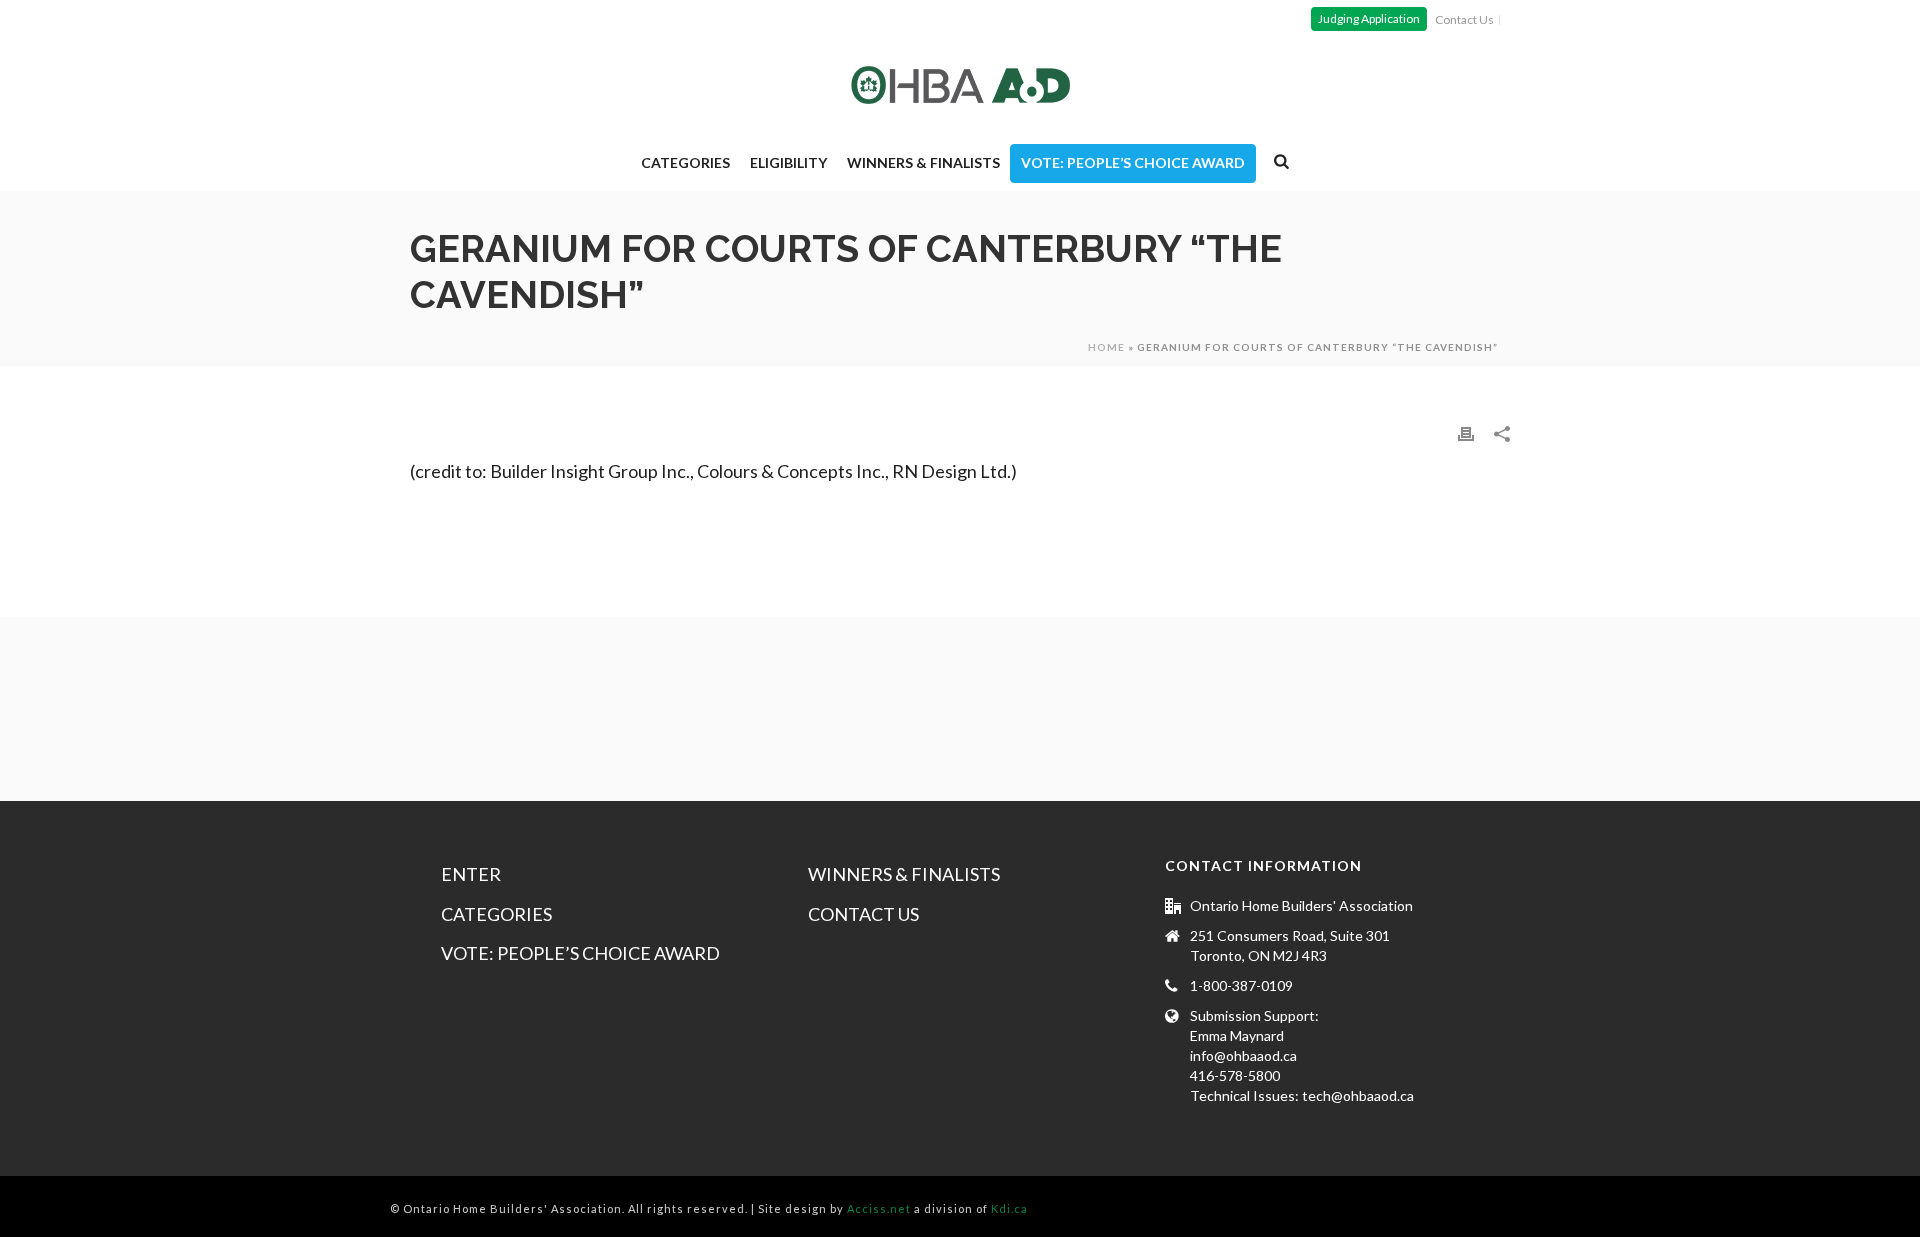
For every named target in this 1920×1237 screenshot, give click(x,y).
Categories (685, 162)
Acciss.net (879, 1208)
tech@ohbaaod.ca (1358, 1095)
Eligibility (788, 162)
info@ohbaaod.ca (1243, 1055)
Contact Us (863, 914)
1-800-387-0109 (1241, 985)
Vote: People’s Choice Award (1133, 162)
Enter (471, 874)
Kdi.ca (1009, 1208)
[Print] (1466, 432)
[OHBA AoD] (960, 85)
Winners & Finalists (923, 162)
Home (1106, 347)
